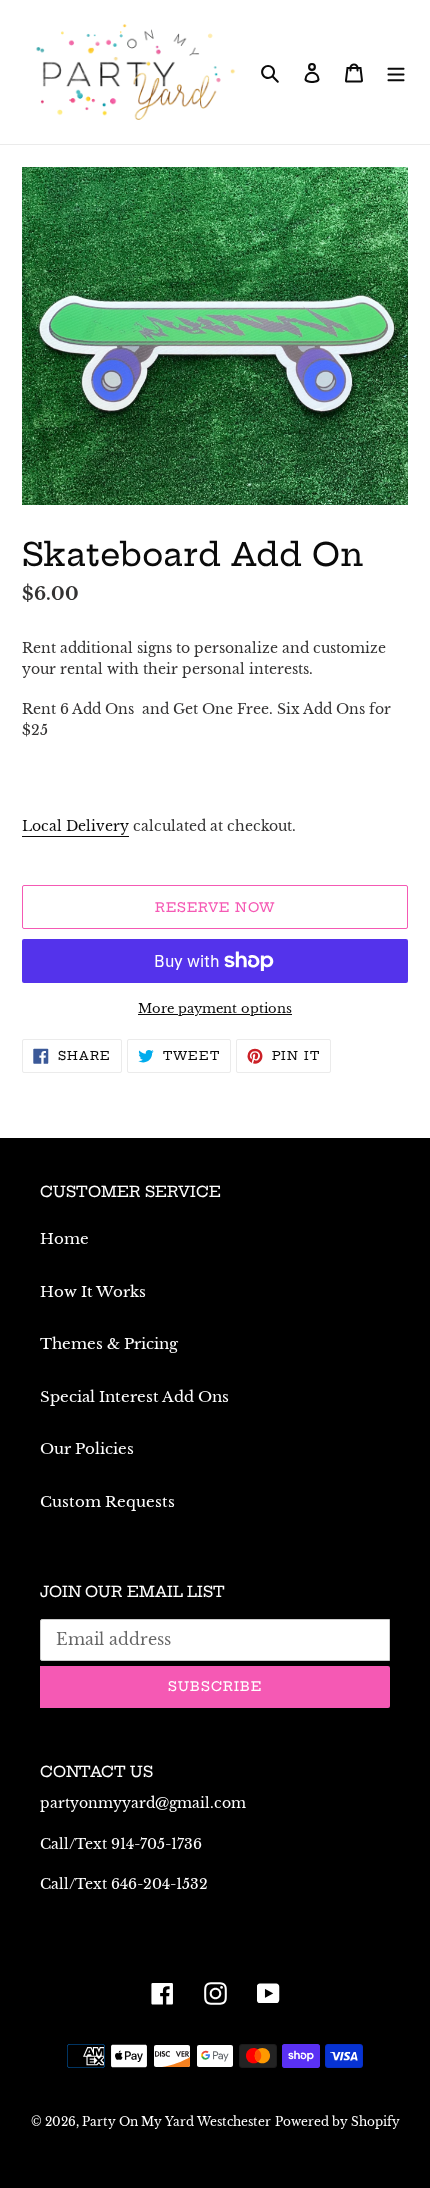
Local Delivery (75, 826)
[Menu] (396, 72)
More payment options (215, 1008)
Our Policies (87, 1448)
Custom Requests (107, 1501)
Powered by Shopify (337, 2121)
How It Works (93, 1291)
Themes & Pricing (109, 1343)
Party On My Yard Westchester (176, 2121)
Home (64, 1238)
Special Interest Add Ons (134, 1396)
